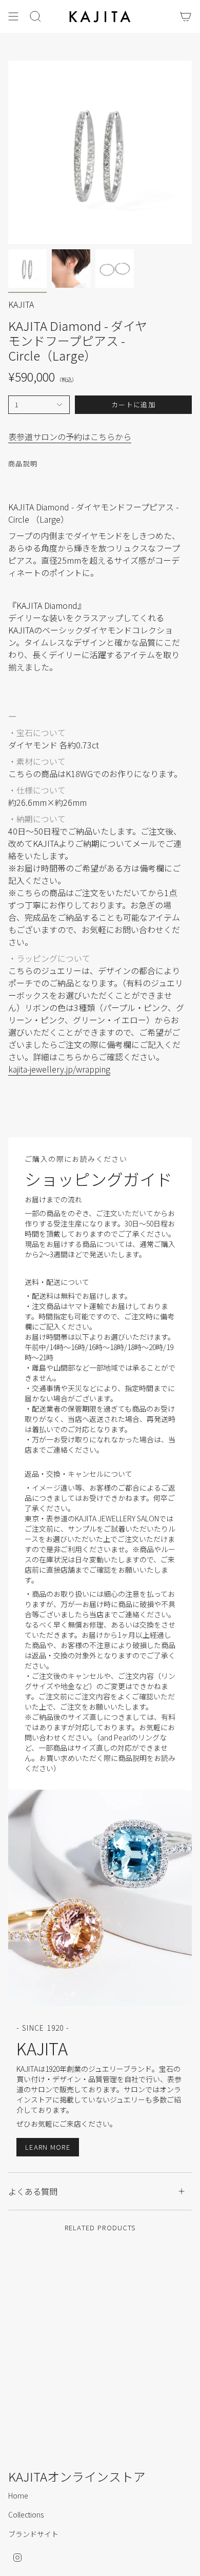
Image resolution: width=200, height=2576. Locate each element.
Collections (26, 2514)
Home (18, 2495)
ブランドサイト (33, 2534)
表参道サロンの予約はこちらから (70, 437)
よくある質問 (33, 2191)
